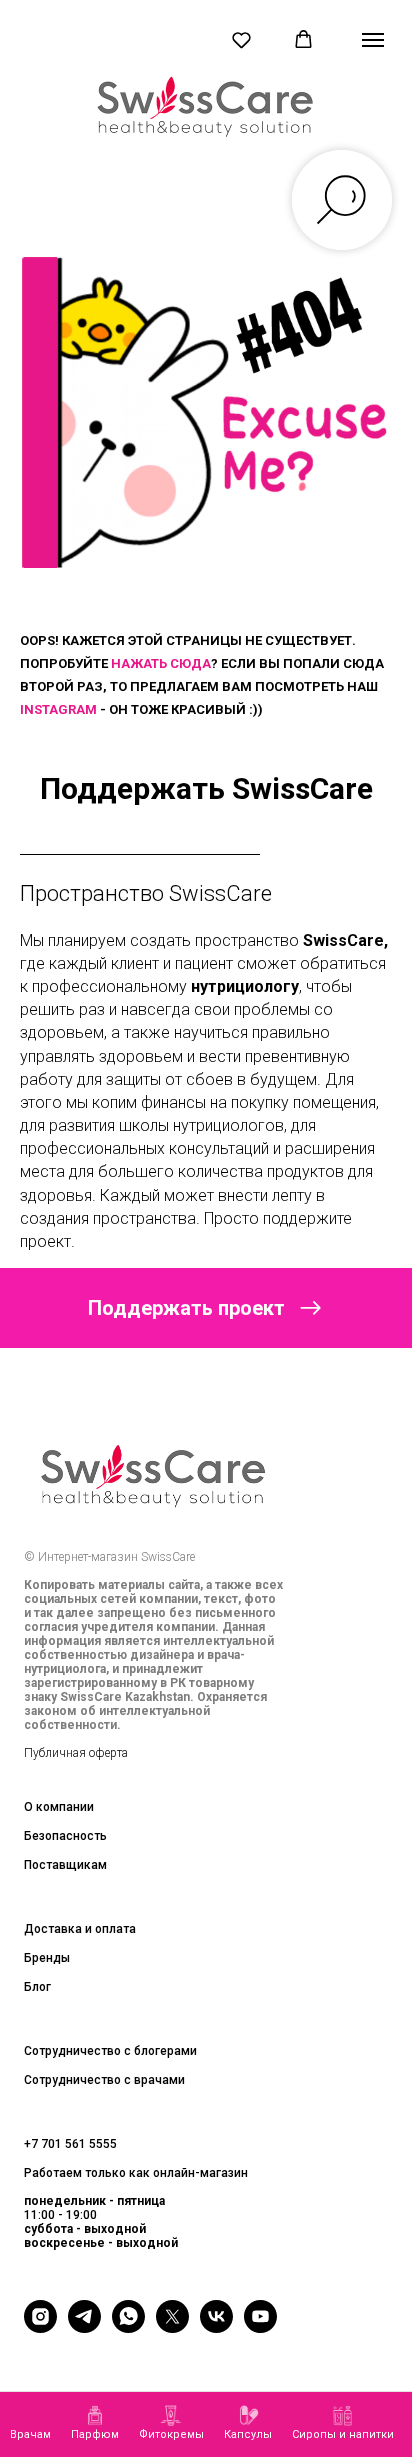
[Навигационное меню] (373, 40)
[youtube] (260, 2327)
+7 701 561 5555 (70, 2144)
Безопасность (65, 1836)
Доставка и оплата (80, 1929)
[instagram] (40, 2327)
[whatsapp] (128, 2327)
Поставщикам (65, 1865)
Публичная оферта (76, 1753)
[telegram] (84, 2327)
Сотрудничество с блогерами (110, 2051)
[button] (241, 39)
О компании (59, 1807)
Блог (37, 1987)
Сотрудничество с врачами (104, 2080)
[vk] (216, 2327)
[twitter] (172, 2327)
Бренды (47, 1958)
